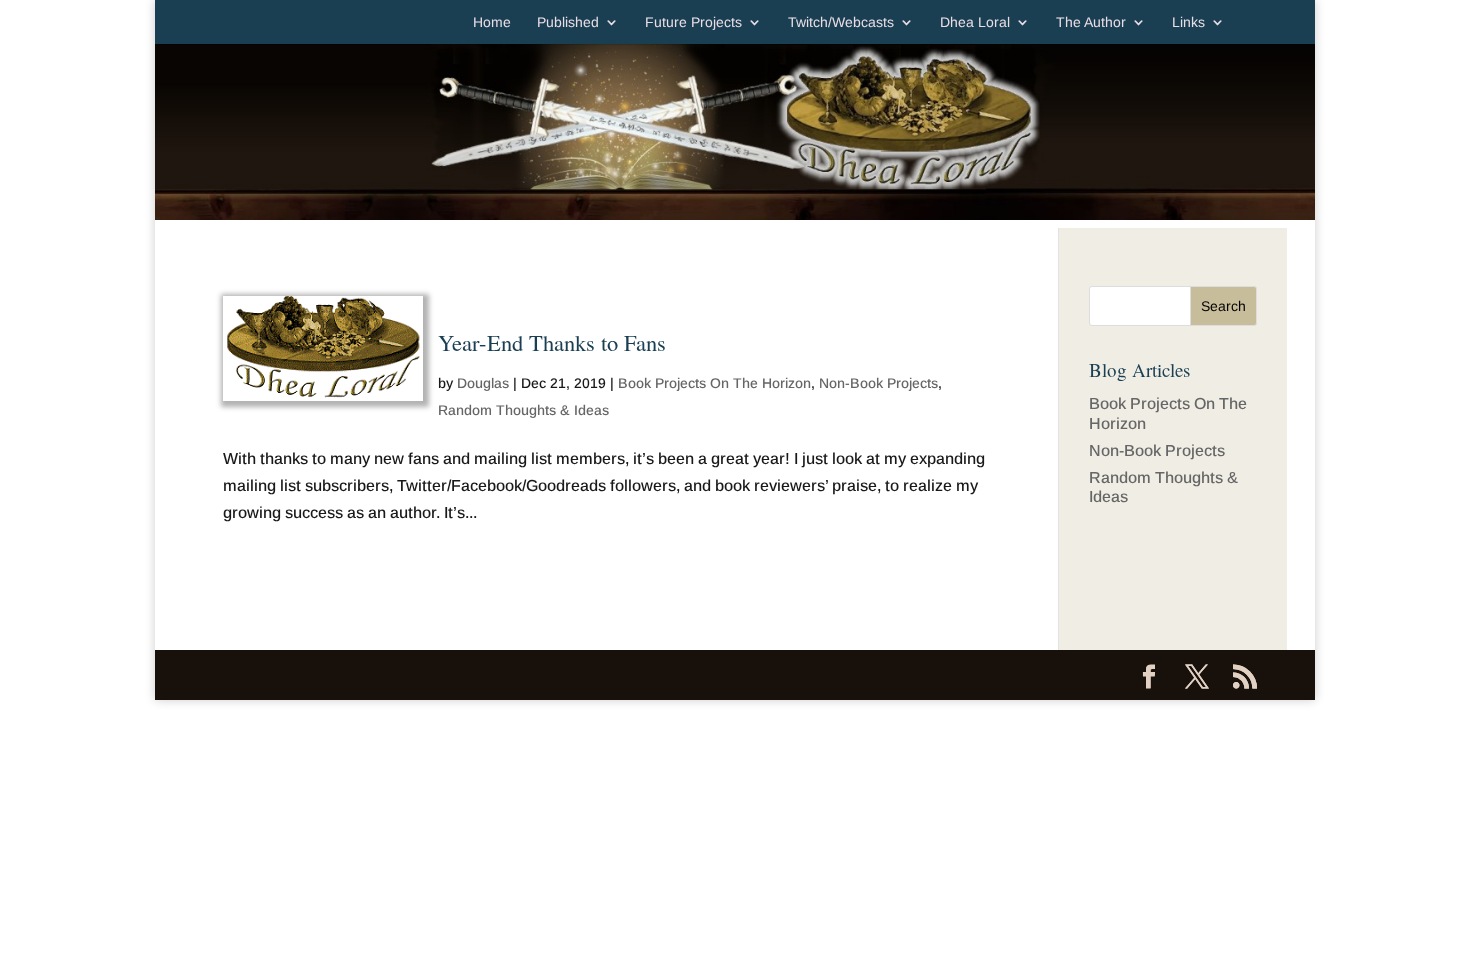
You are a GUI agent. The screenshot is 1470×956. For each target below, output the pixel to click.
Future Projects (693, 22)
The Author (1091, 22)
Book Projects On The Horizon (714, 383)
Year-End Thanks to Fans (552, 342)
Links (1188, 22)
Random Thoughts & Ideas (523, 410)
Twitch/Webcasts (841, 22)
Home (492, 22)
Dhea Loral (975, 22)
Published (568, 22)
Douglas (483, 383)
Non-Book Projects (878, 383)
